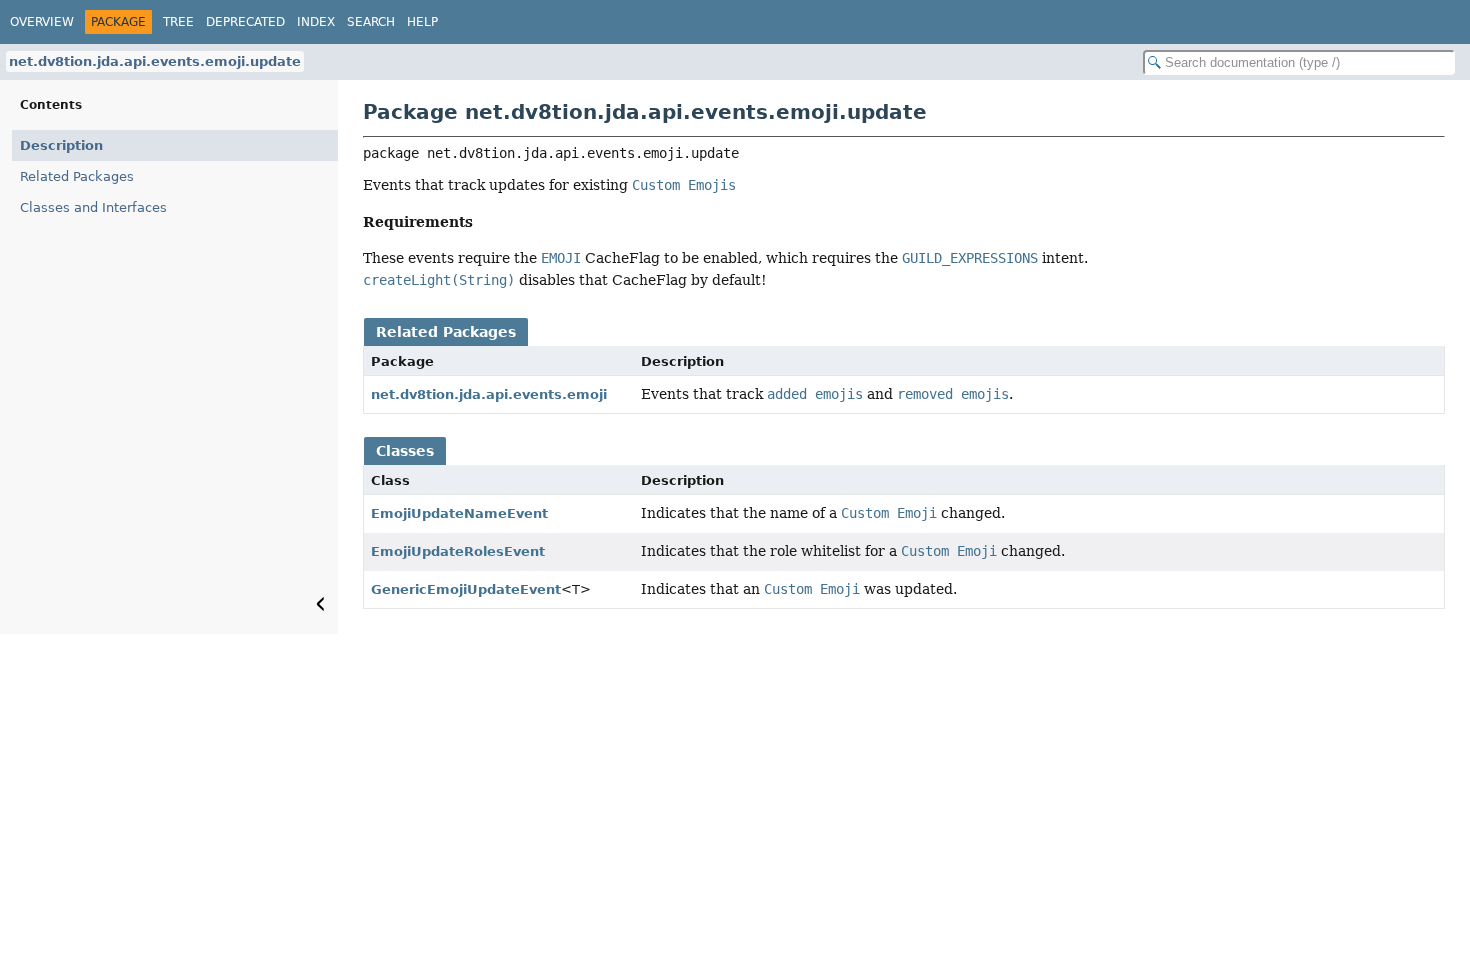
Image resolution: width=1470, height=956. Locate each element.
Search (371, 22)
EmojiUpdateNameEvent (459, 513)
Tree (178, 22)
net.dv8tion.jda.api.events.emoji (489, 394)
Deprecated (245, 22)
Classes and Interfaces (93, 207)
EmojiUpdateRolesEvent (458, 551)
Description (61, 145)
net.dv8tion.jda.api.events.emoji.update (155, 61)
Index (316, 22)
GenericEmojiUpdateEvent (466, 589)
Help (422, 22)
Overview (42, 22)
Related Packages (77, 176)
